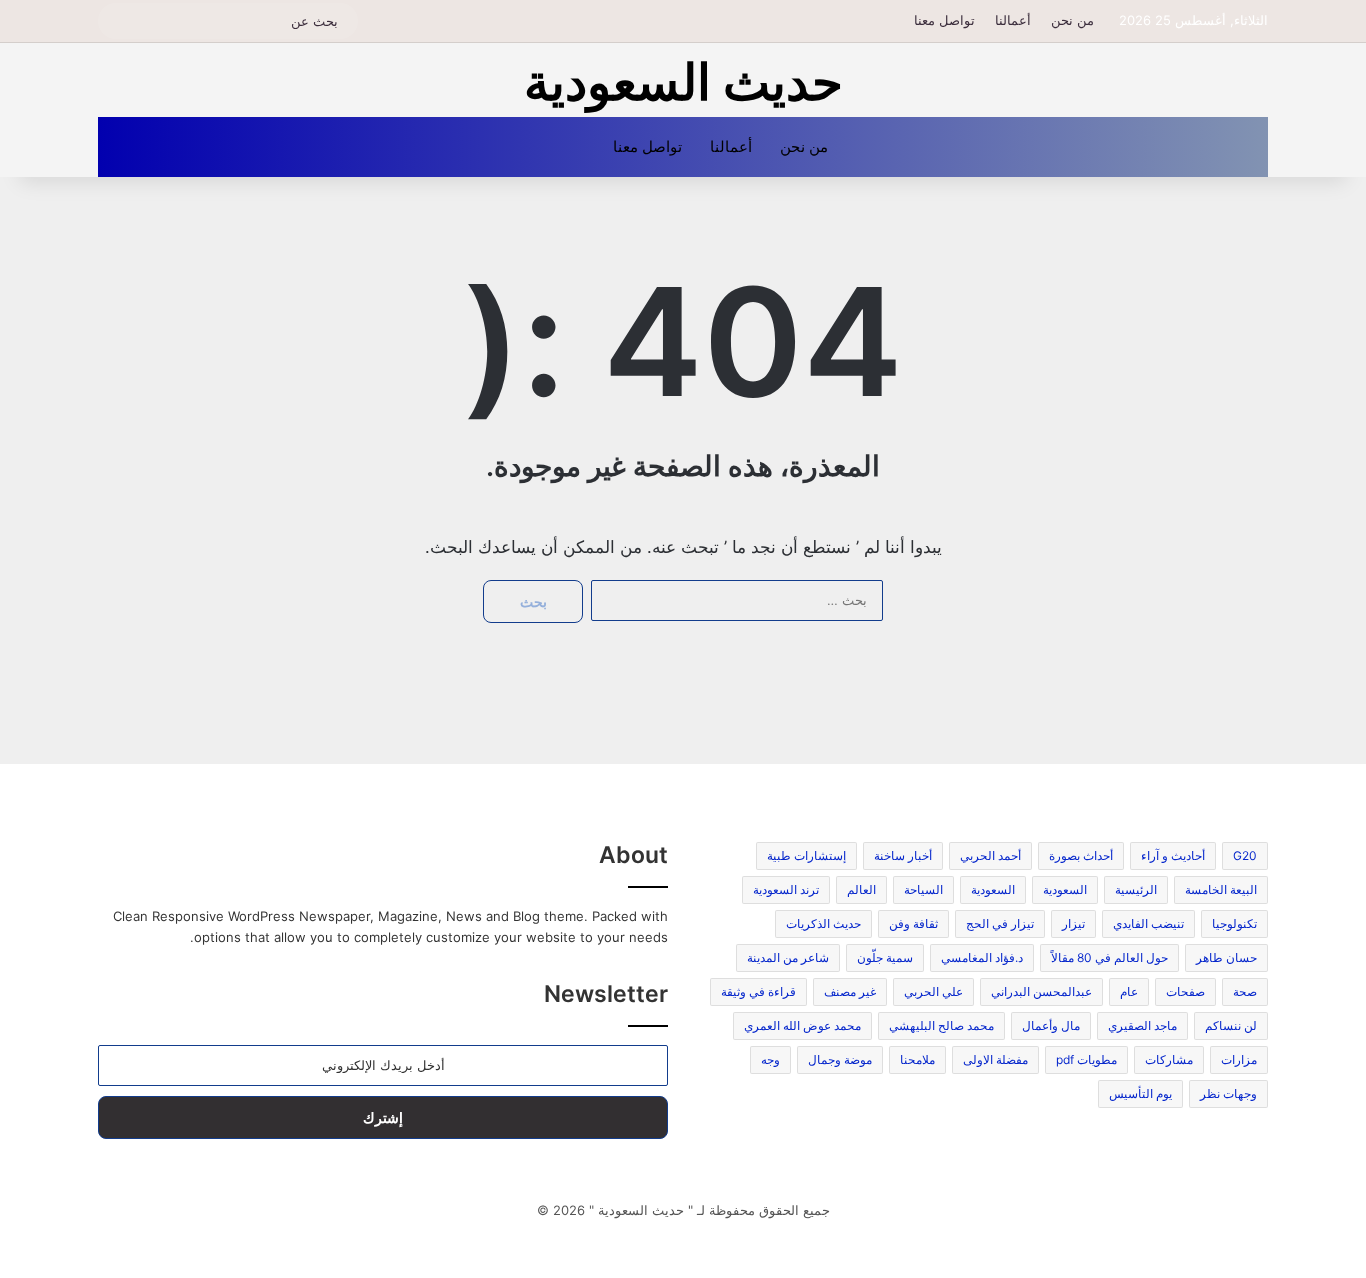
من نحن (1072, 20)
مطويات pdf (1086, 1059)
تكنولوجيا (1234, 923)
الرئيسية (1136, 889)
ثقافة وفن (913, 923)
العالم (861, 889)
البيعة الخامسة (1221, 889)
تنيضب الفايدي (1148, 923)
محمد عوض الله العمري (802, 1025)
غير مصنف (850, 991)
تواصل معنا (944, 20)
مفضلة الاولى (995, 1059)
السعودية (1065, 889)
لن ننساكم (1231, 1025)
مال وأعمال (1051, 1025)
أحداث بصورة (1081, 855)
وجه (770, 1059)
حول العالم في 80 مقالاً (1109, 957)
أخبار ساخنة (903, 855)
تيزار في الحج (1000, 923)
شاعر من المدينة (788, 957)
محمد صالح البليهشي (941, 1025)
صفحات (1185, 991)
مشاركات (1169, 1059)
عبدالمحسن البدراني (1041, 991)
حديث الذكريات (823, 923)
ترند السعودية (786, 889)
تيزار (1073, 923)
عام (1129, 991)
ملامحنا (917, 1059)
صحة (1245, 991)
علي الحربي (933, 991)
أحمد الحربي (990, 855)
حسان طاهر (1226, 957)
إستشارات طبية (806, 855)
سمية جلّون (885, 957)
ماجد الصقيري (1142, 1025)
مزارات (1239, 1059)
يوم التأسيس (1140, 1093)
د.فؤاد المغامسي (982, 957)
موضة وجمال (840, 1059)
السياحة (923, 889)
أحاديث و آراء (1173, 855)
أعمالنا (1013, 20)
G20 (1245, 855)
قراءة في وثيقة (758, 991)
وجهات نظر (1228, 1093)
